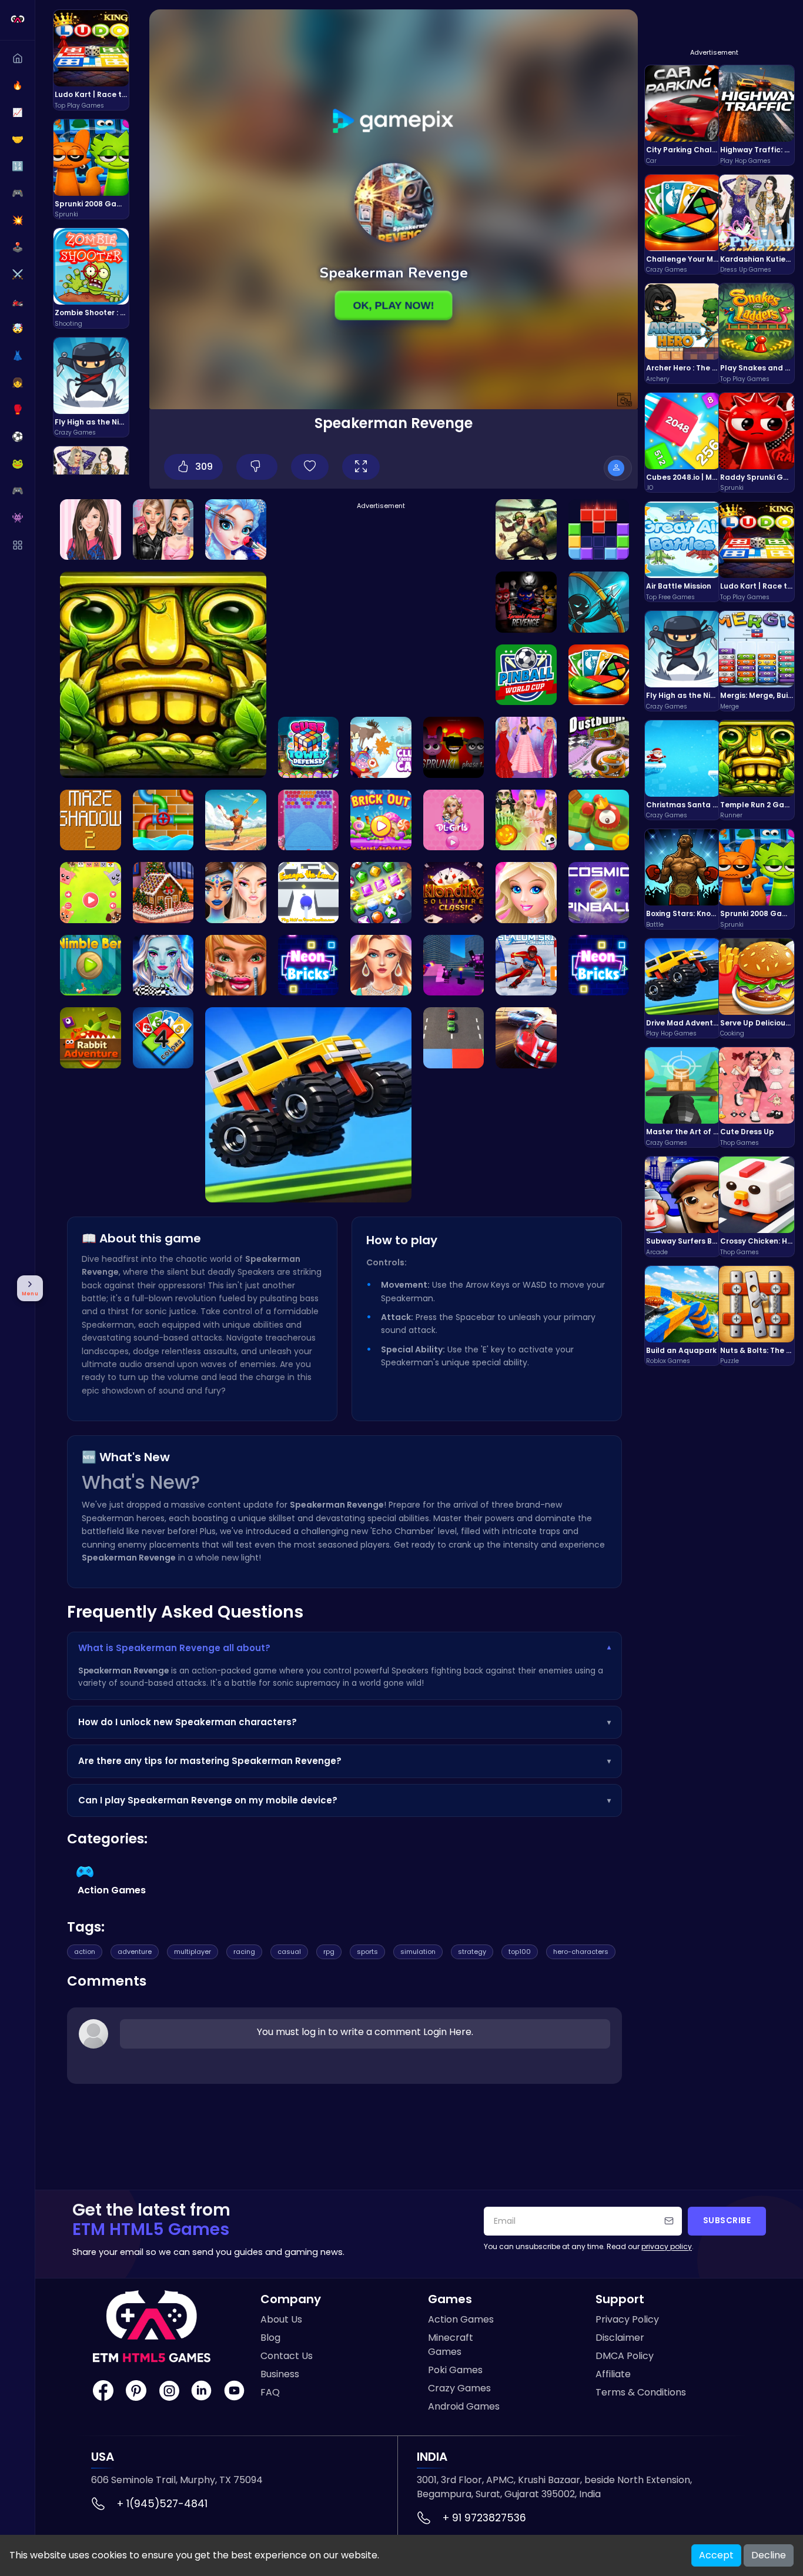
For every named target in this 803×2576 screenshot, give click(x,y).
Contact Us (287, 2356)
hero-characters (581, 1952)
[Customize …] (163, 965)
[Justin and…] (91, 530)
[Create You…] (526, 820)
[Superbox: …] (454, 965)
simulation (418, 1952)
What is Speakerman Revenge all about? (344, 1648)
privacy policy (667, 2246)
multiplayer (193, 1952)
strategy (472, 1952)
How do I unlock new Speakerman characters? (344, 1722)
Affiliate (613, 2374)
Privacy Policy (627, 2319)
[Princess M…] (236, 530)
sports (367, 1952)
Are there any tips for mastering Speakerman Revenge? (344, 1761)
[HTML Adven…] (309, 747)
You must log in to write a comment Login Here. (365, 2032)
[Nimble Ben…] (91, 965)
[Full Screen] (361, 467)
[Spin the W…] (163, 530)
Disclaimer (620, 2338)
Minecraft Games (451, 2345)
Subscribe (727, 2221)
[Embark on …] (454, 820)
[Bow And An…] (599, 602)
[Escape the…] (309, 893)
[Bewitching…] (236, 893)
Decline (769, 2555)
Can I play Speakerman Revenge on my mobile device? (344, 1800)
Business (280, 2374)
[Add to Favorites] (310, 467)
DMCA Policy (625, 2356)
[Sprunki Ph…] (454, 747)
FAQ (270, 2392)
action (85, 1952)
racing (244, 1952)
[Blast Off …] (599, 893)
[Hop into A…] (91, 1038)
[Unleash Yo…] (163, 1038)
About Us (281, 2319)
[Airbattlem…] (526, 530)
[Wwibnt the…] (381, 965)
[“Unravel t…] (309, 820)
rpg (329, 1952)
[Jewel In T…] (236, 820)
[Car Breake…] (454, 1038)
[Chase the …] (599, 747)
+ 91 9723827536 (484, 2518)
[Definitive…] (526, 602)
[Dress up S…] (526, 893)
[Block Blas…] (599, 530)
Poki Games (455, 2370)
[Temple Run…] (163, 675)
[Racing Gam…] (526, 1038)
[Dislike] (257, 467)
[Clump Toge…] (381, 747)
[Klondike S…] (454, 893)
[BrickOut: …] (381, 820)
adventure (135, 1952)
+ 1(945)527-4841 (162, 2504)
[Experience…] (526, 965)
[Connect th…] (163, 820)
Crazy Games (459, 2388)
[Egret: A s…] (163, 893)
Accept (716, 2555)
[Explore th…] (599, 820)
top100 (520, 1952)
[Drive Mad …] (308, 1105)
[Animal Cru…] (91, 893)
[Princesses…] (526, 747)
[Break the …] (599, 965)
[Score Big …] (526, 675)
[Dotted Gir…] (236, 965)
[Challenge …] (599, 675)
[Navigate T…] (91, 820)
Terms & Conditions (641, 2392)
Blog (270, 2338)
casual (289, 1952)
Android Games (464, 2406)
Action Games (461, 2319)
